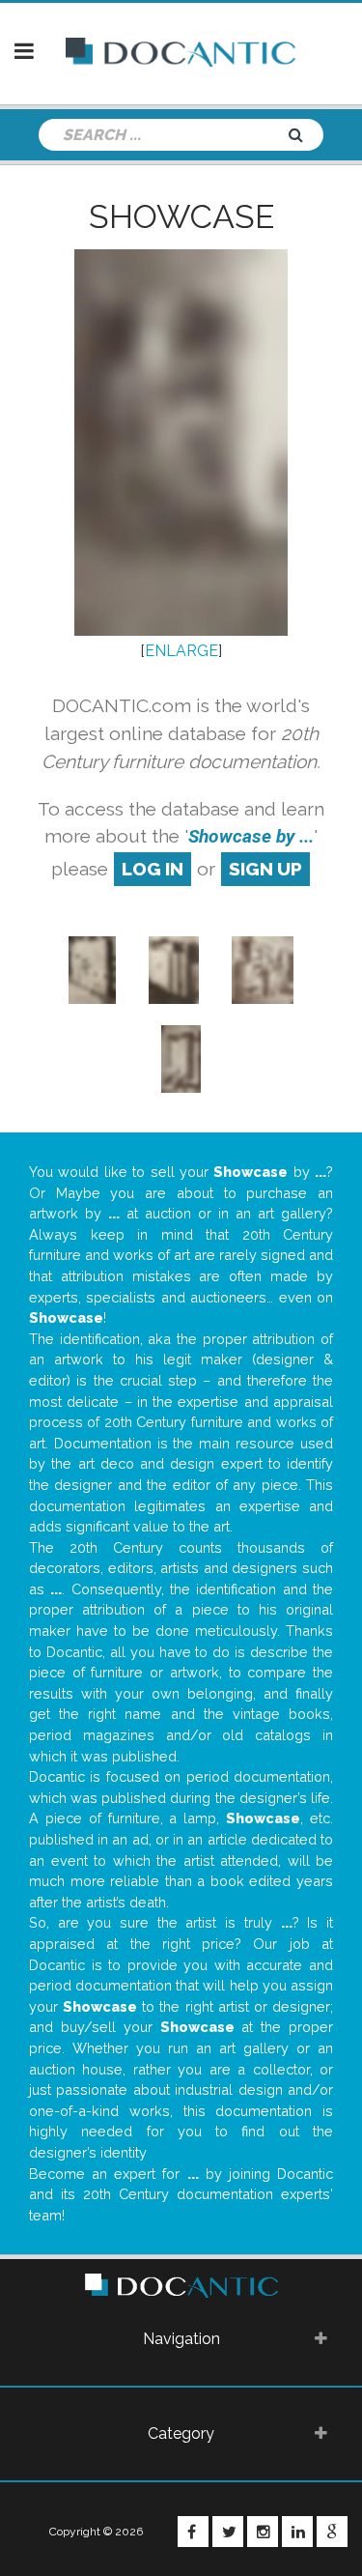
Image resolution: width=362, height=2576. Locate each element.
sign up (265, 869)
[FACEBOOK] (193, 2532)
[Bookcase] (263, 969)
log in (153, 869)
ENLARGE (181, 651)
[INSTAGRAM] (263, 2532)
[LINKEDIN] (297, 2532)
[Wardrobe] (92, 969)
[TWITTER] (228, 2532)
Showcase (181, 216)
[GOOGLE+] (332, 2532)
